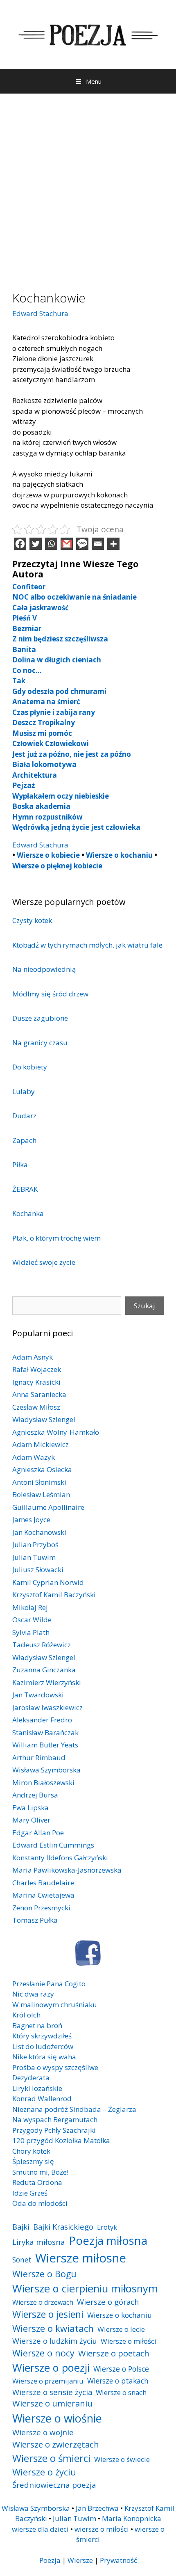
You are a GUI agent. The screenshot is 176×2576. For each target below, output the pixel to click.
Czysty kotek (32, 920)
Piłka (20, 1164)
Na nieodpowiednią (44, 969)
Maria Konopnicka (132, 2518)
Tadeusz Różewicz (42, 1645)
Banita (24, 649)
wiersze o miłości (102, 2529)
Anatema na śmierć (46, 702)
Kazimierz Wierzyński (47, 1682)
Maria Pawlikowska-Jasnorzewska (67, 1870)
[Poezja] (88, 33)
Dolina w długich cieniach (57, 660)
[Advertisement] (88, 186)
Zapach (24, 1140)
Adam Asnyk (33, 1357)
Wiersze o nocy (43, 2353)
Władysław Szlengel (44, 1419)
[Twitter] (36, 544)
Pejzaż (24, 785)
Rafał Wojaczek (37, 1369)
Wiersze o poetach (114, 2353)
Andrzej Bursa (35, 1795)
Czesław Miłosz (36, 1407)
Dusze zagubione (40, 1018)
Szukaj (144, 1306)
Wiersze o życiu (44, 2472)
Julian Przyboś (35, 1544)
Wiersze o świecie (122, 2459)
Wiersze (80, 2560)
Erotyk (107, 2227)
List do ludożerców (43, 2046)
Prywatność (118, 2560)
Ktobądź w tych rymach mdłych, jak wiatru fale (87, 945)
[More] (113, 544)
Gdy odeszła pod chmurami (59, 691)
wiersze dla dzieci (40, 2529)
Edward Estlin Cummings (53, 1845)
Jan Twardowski (38, 1695)
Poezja (50, 2560)
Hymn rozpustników (47, 817)
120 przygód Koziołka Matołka (61, 2140)
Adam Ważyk (34, 1457)
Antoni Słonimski (39, 1482)
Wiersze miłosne (81, 2258)
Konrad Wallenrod (42, 2099)
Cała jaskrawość (41, 608)
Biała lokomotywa (44, 764)
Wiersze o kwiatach (53, 2328)
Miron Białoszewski (43, 1783)
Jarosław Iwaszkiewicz (47, 1707)
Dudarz (24, 1116)
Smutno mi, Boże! (40, 2172)
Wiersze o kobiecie (48, 855)
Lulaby (24, 1091)
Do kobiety (30, 1067)
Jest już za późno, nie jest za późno (72, 754)
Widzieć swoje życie (44, 1262)
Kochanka (28, 1213)
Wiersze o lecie (121, 2329)
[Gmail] (67, 544)
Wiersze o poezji (51, 2368)
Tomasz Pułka (35, 1920)
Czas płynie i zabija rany (54, 712)
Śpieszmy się (33, 2161)
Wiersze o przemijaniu (48, 2381)
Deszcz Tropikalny (44, 722)
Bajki (21, 2227)
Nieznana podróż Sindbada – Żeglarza (74, 2109)
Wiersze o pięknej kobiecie (57, 866)
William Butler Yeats (45, 1745)
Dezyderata (31, 2078)
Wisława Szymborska (46, 1770)
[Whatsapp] (51, 544)
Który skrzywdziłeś (42, 2036)
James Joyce (31, 1519)
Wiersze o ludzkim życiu (55, 2341)
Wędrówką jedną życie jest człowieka (76, 827)
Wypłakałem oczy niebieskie (61, 796)
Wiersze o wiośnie (57, 2418)
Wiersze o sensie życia (52, 2392)
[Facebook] (20, 544)
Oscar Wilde (32, 1620)
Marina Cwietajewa (43, 1895)
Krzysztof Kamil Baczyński (54, 1595)
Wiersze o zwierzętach (56, 2444)
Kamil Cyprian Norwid (48, 1582)
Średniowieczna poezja (54, 2485)
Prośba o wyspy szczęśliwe (55, 2067)
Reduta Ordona (37, 2182)
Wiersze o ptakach (118, 2381)
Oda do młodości (40, 2203)
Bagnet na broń (37, 2025)
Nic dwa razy (33, 1994)
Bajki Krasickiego (63, 2227)
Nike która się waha (44, 2057)
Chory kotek (31, 2151)
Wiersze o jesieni (48, 2314)
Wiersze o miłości (129, 2341)
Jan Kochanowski (39, 1532)
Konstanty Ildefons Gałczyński (60, 1858)
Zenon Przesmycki (41, 1908)
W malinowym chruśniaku (55, 2005)
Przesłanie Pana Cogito (49, 1984)
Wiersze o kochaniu (119, 855)
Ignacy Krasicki (36, 1382)
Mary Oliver (31, 1820)
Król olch (26, 2015)
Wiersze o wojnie (43, 2432)
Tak (19, 681)
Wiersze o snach (121, 2392)
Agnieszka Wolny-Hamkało (56, 1432)
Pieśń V (25, 618)
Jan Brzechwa (97, 2508)
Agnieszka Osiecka (42, 1469)
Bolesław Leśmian (41, 1494)
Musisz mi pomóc (42, 733)
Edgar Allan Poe (38, 1833)
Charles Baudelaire (43, 1883)
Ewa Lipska (30, 1808)
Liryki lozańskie (37, 2088)
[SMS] (82, 544)
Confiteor (29, 587)
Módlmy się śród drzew (50, 994)
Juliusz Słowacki (38, 1570)
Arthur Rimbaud (39, 1757)
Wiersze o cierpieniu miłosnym (85, 2288)
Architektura (35, 775)
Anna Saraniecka (39, 1394)
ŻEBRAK (25, 1189)
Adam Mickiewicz (41, 1444)
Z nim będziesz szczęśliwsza (60, 639)
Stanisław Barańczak (45, 1732)
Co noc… (27, 670)
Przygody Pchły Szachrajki (54, 2130)
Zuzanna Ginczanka (44, 1670)
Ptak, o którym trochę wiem (56, 1238)
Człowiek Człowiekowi (51, 743)
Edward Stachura (40, 313)
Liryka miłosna (39, 2242)
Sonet (22, 2260)
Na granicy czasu (40, 1043)
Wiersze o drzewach (43, 2302)
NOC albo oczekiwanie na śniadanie (74, 597)
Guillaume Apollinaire (48, 1507)
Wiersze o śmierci (51, 2458)
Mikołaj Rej (30, 1607)
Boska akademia (41, 806)
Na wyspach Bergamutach (55, 2119)
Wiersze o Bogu (44, 2274)
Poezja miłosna (108, 2240)
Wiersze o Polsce (121, 2369)
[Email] (98, 544)
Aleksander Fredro (42, 1720)
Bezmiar (27, 629)
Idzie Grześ (30, 2193)
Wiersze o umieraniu (52, 2403)
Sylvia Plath (31, 1632)
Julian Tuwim (34, 1557)
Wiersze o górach (108, 2302)
